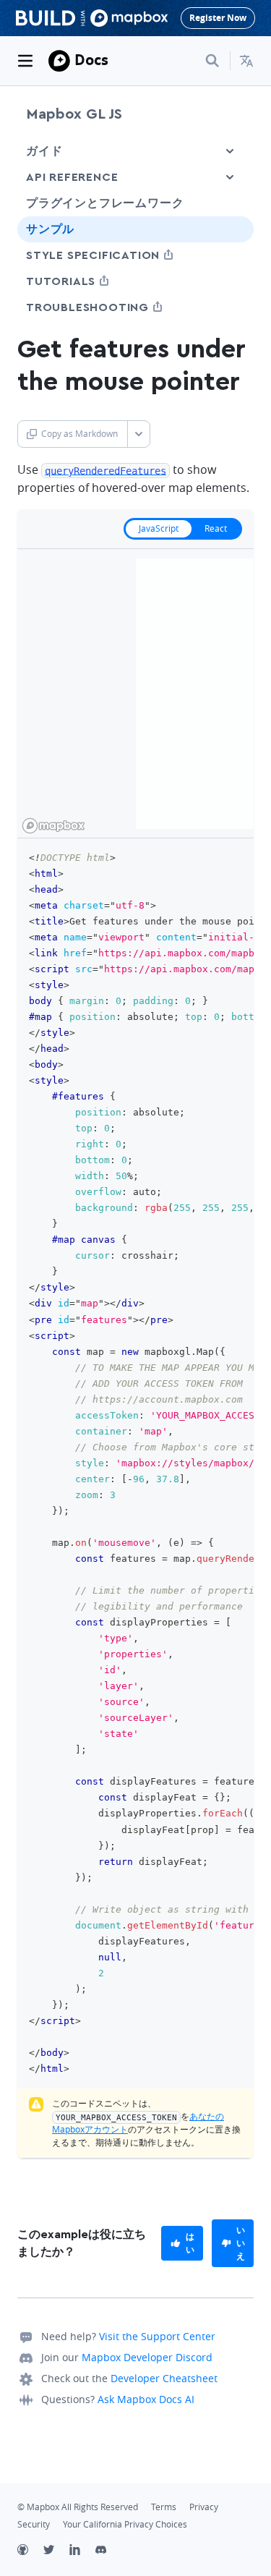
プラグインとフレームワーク (105, 203)
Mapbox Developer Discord (147, 2357)
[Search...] (212, 61)
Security (34, 2524)
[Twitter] (56, 2551)
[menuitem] (246, 61)
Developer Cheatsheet (164, 2378)
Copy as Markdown (79, 434)
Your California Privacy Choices (125, 2524)
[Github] (30, 2551)
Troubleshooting (114, 307)
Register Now (218, 18)
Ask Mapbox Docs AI (146, 2399)
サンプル (50, 229)
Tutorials (87, 281)
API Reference (72, 177)
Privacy (204, 2507)
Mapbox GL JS (74, 114)
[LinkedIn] (82, 2551)
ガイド (44, 151)
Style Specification (120, 255)
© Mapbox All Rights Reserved (78, 2507)
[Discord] (108, 2551)
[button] (246, 61)
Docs (91, 60)
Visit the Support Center (157, 2336)
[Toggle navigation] (25, 61)
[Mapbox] (59, 61)
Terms (164, 2507)
